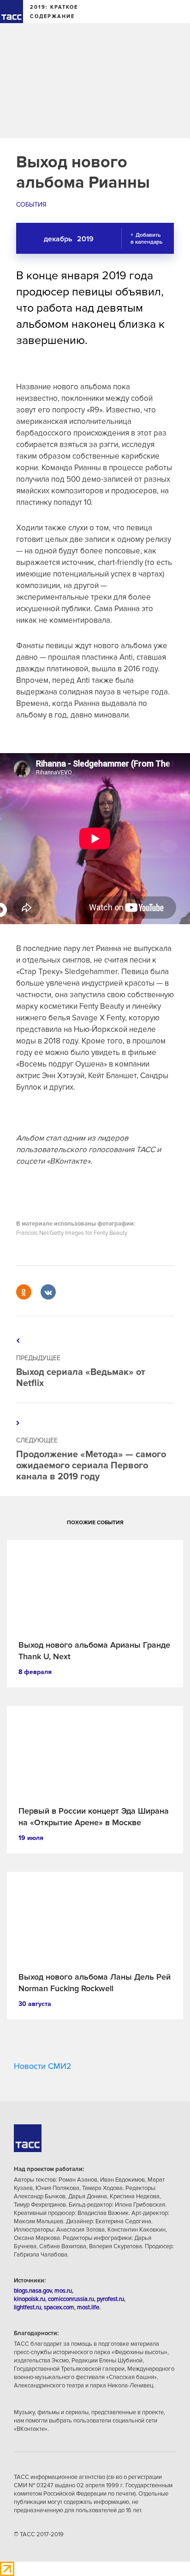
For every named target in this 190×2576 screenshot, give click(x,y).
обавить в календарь (146, 239)
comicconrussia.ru (71, 2299)
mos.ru (63, 2291)
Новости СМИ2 (43, 2066)
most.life (88, 2307)
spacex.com (59, 2307)
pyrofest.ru (110, 2299)
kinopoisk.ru (30, 2299)
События (31, 205)
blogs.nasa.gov (33, 2291)
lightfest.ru (27, 2307)
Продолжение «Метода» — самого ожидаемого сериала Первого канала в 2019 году (91, 1466)
